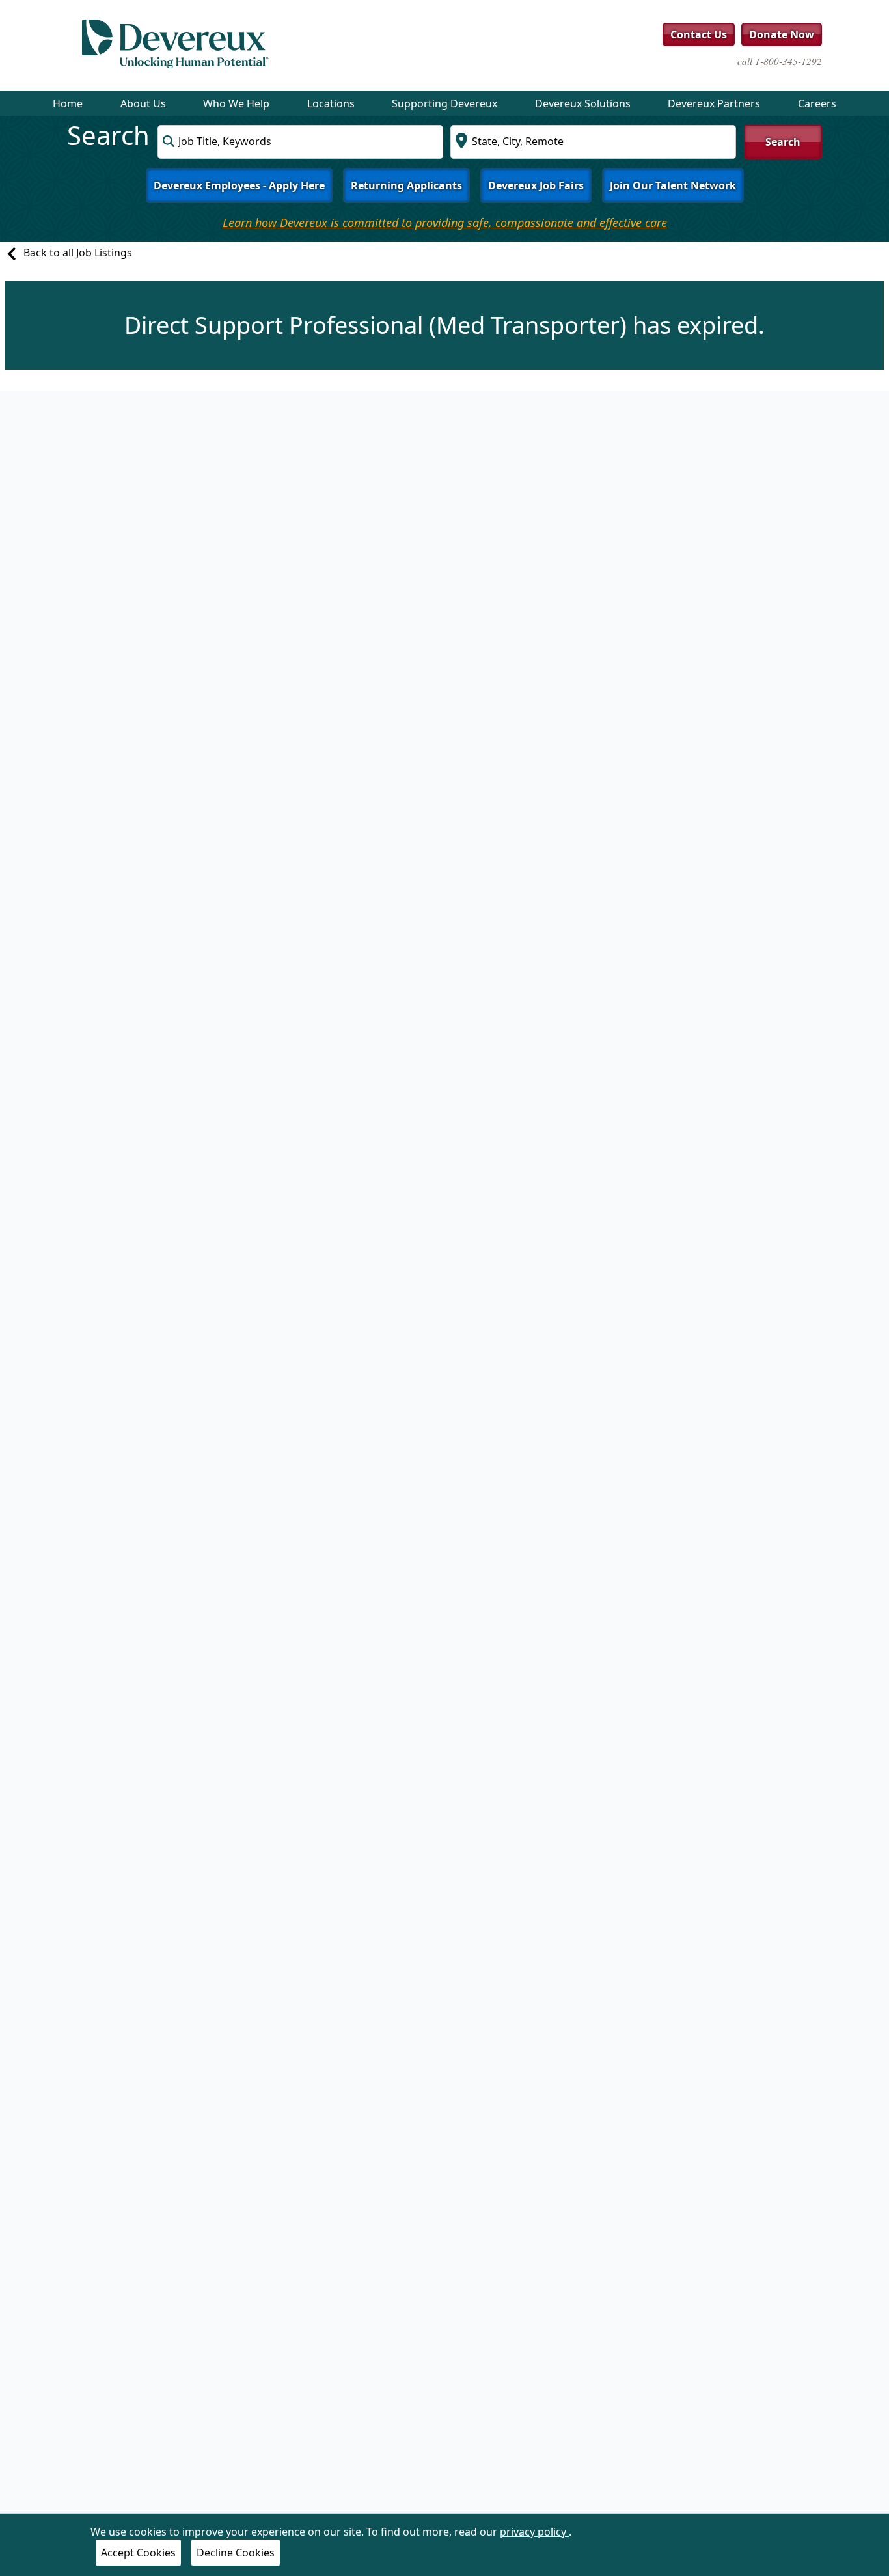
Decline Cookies (236, 2553)
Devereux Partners (714, 103)
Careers (817, 103)
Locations (331, 103)
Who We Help (236, 103)
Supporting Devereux (444, 103)
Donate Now (782, 34)
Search (783, 142)
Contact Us (699, 34)
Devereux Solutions (583, 103)
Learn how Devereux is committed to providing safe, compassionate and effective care (445, 223)
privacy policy (534, 2532)
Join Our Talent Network (673, 185)
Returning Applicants (406, 185)
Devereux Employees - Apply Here (239, 185)
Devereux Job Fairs (536, 185)
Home (68, 103)
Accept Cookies (138, 2553)
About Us (143, 103)
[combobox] (300, 142)
